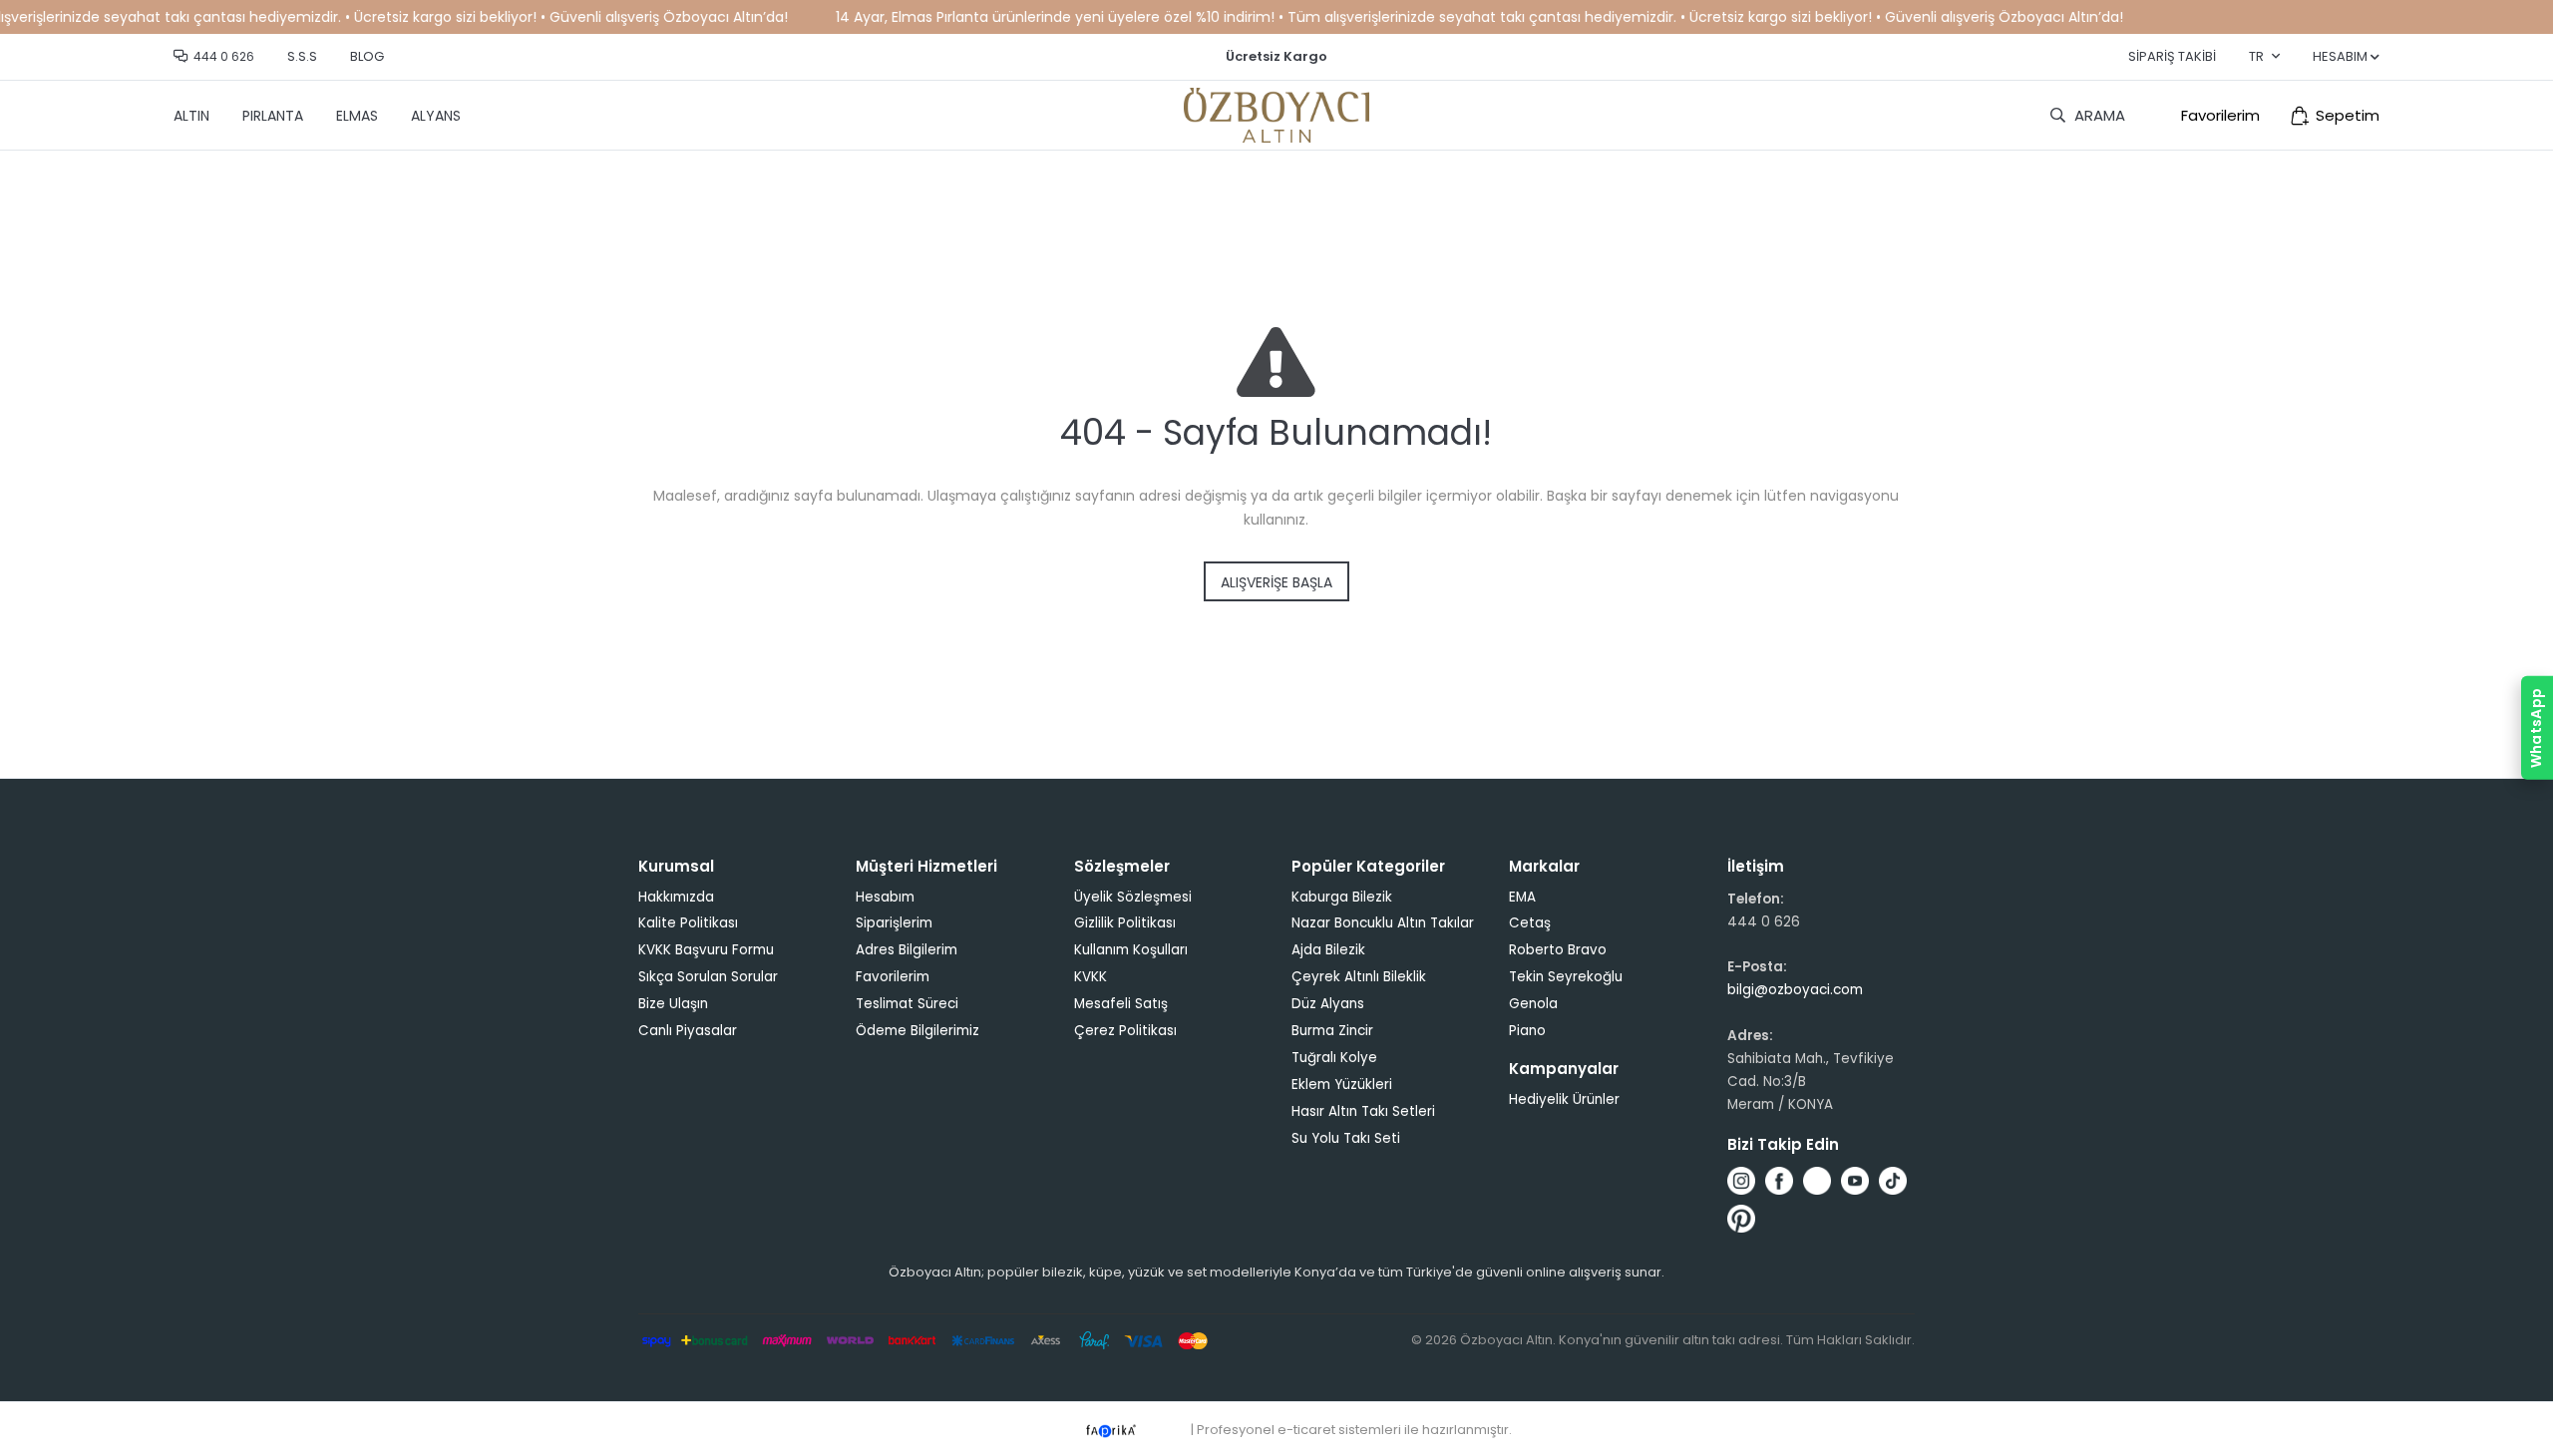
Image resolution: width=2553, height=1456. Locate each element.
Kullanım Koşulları (1131, 950)
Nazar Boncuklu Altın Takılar (1383, 923)
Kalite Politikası (688, 923)
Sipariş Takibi (2172, 56)
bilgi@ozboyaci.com (1795, 990)
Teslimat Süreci (907, 1004)
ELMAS (357, 116)
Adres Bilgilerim (907, 950)
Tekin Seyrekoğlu (1566, 977)
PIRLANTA (273, 116)
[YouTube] (1855, 1181)
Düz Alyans (1328, 1004)
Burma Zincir (1332, 1031)
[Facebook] (1779, 1181)
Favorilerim (2220, 115)
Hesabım (885, 897)
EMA (1522, 897)
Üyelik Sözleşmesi (1133, 897)
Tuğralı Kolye (1334, 1058)
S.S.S (302, 56)
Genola (1533, 1004)
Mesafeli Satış (1121, 1004)
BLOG (367, 56)
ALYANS (436, 116)
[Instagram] (1741, 1181)
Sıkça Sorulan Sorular (708, 977)
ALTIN (191, 116)
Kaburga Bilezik (1342, 897)
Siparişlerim (894, 923)
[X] (1817, 1181)
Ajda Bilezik (1328, 950)
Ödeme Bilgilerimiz (917, 1031)
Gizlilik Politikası (1125, 923)
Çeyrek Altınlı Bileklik (1359, 977)
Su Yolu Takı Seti (1346, 1138)
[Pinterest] (1741, 1219)
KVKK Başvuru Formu (706, 950)
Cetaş (1530, 923)
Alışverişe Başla (1276, 582)
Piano (1527, 1031)
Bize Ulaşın (673, 1004)
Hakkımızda (676, 897)
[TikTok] (1893, 1181)
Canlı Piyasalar (688, 1031)
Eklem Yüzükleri (1342, 1085)
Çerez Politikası (1125, 1031)
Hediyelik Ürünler (1564, 1099)
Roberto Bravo (1558, 950)
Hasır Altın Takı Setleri (1363, 1111)
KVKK (1091, 977)
